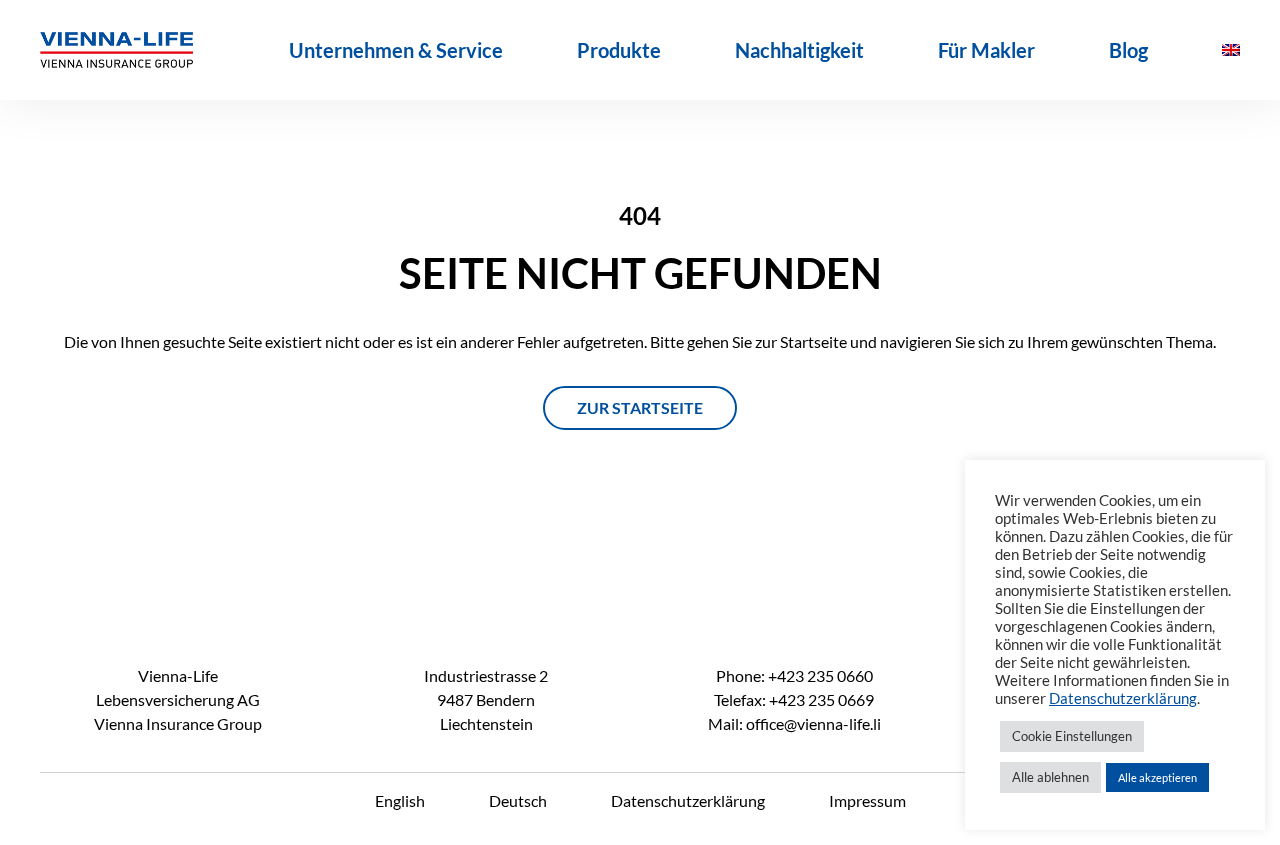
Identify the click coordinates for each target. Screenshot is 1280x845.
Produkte (619, 50)
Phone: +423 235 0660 (794, 675)
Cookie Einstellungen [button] (1072, 736)
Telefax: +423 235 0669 (794, 699)
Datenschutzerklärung (688, 800)
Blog (1128, 50)
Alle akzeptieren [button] (1157, 777)
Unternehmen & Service (396, 50)
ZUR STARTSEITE (640, 407)
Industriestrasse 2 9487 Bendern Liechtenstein (486, 699)
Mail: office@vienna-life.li (794, 723)
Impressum (867, 800)
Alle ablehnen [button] (1050, 777)
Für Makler (986, 50)
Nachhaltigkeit (799, 50)
